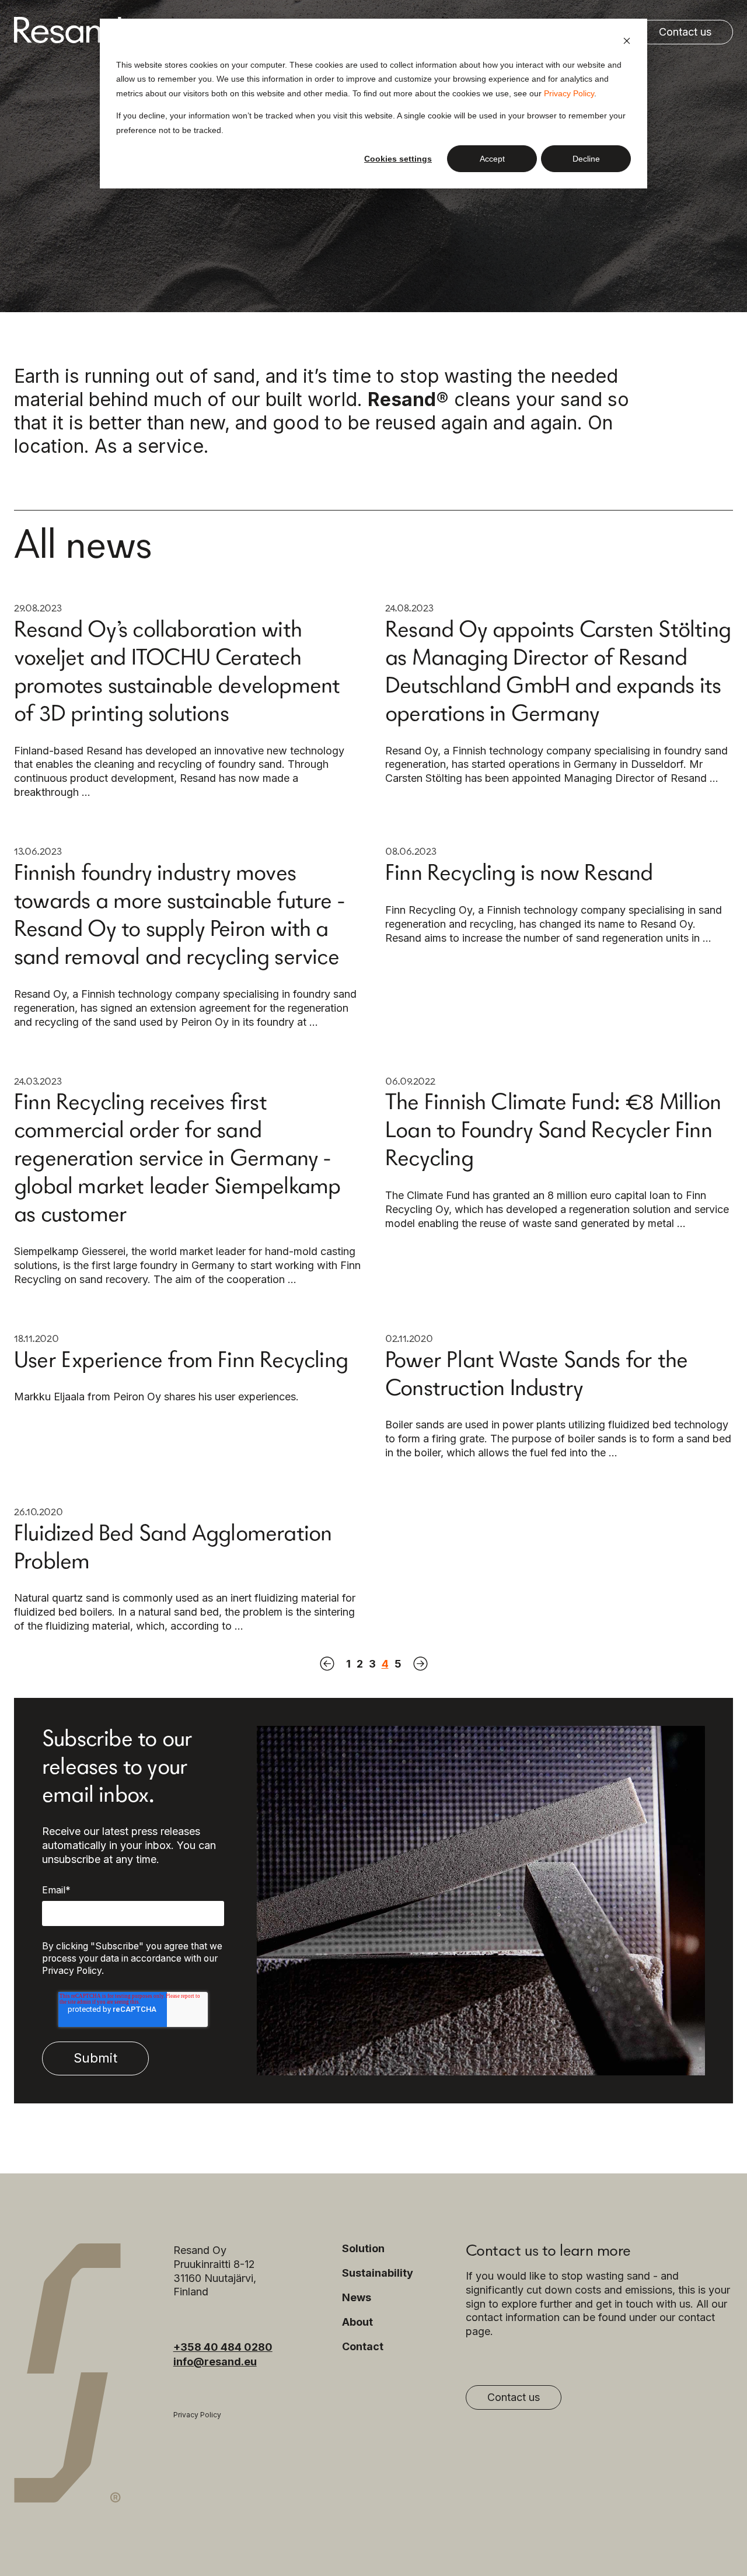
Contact (363, 2347)
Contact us (685, 32)
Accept (492, 159)
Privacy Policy (569, 93)
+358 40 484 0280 (223, 2347)
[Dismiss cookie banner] (627, 42)
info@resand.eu (215, 2362)
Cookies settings (398, 159)
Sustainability (378, 2273)
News (357, 2298)
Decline (586, 159)
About (357, 2322)
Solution (363, 2249)
